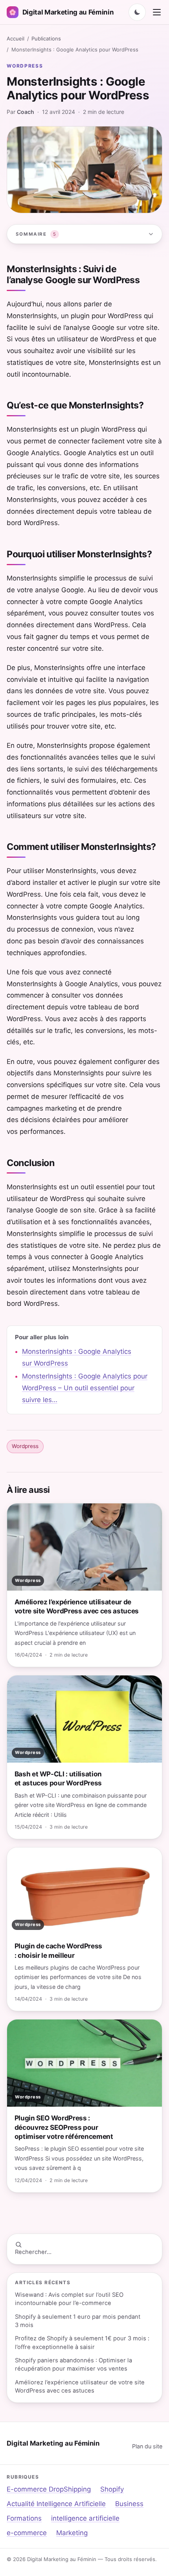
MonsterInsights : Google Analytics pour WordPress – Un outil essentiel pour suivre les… (85, 1388)
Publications (46, 38)
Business (129, 2504)
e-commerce (27, 2533)
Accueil (16, 38)
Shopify (112, 2489)
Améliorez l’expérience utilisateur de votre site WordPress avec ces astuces (80, 2387)
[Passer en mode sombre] (137, 12)
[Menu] (157, 12)
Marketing (72, 2533)
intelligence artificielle (85, 2518)
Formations (24, 2518)
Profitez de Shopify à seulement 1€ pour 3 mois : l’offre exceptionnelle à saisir (82, 2343)
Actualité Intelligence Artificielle (56, 2504)
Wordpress (25, 66)
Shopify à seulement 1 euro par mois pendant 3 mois (78, 2321)
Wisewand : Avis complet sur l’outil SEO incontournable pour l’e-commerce (69, 2299)
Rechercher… (33, 2252)
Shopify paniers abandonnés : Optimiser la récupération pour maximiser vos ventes (73, 2365)
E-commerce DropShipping (49, 2489)
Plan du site (147, 2446)
